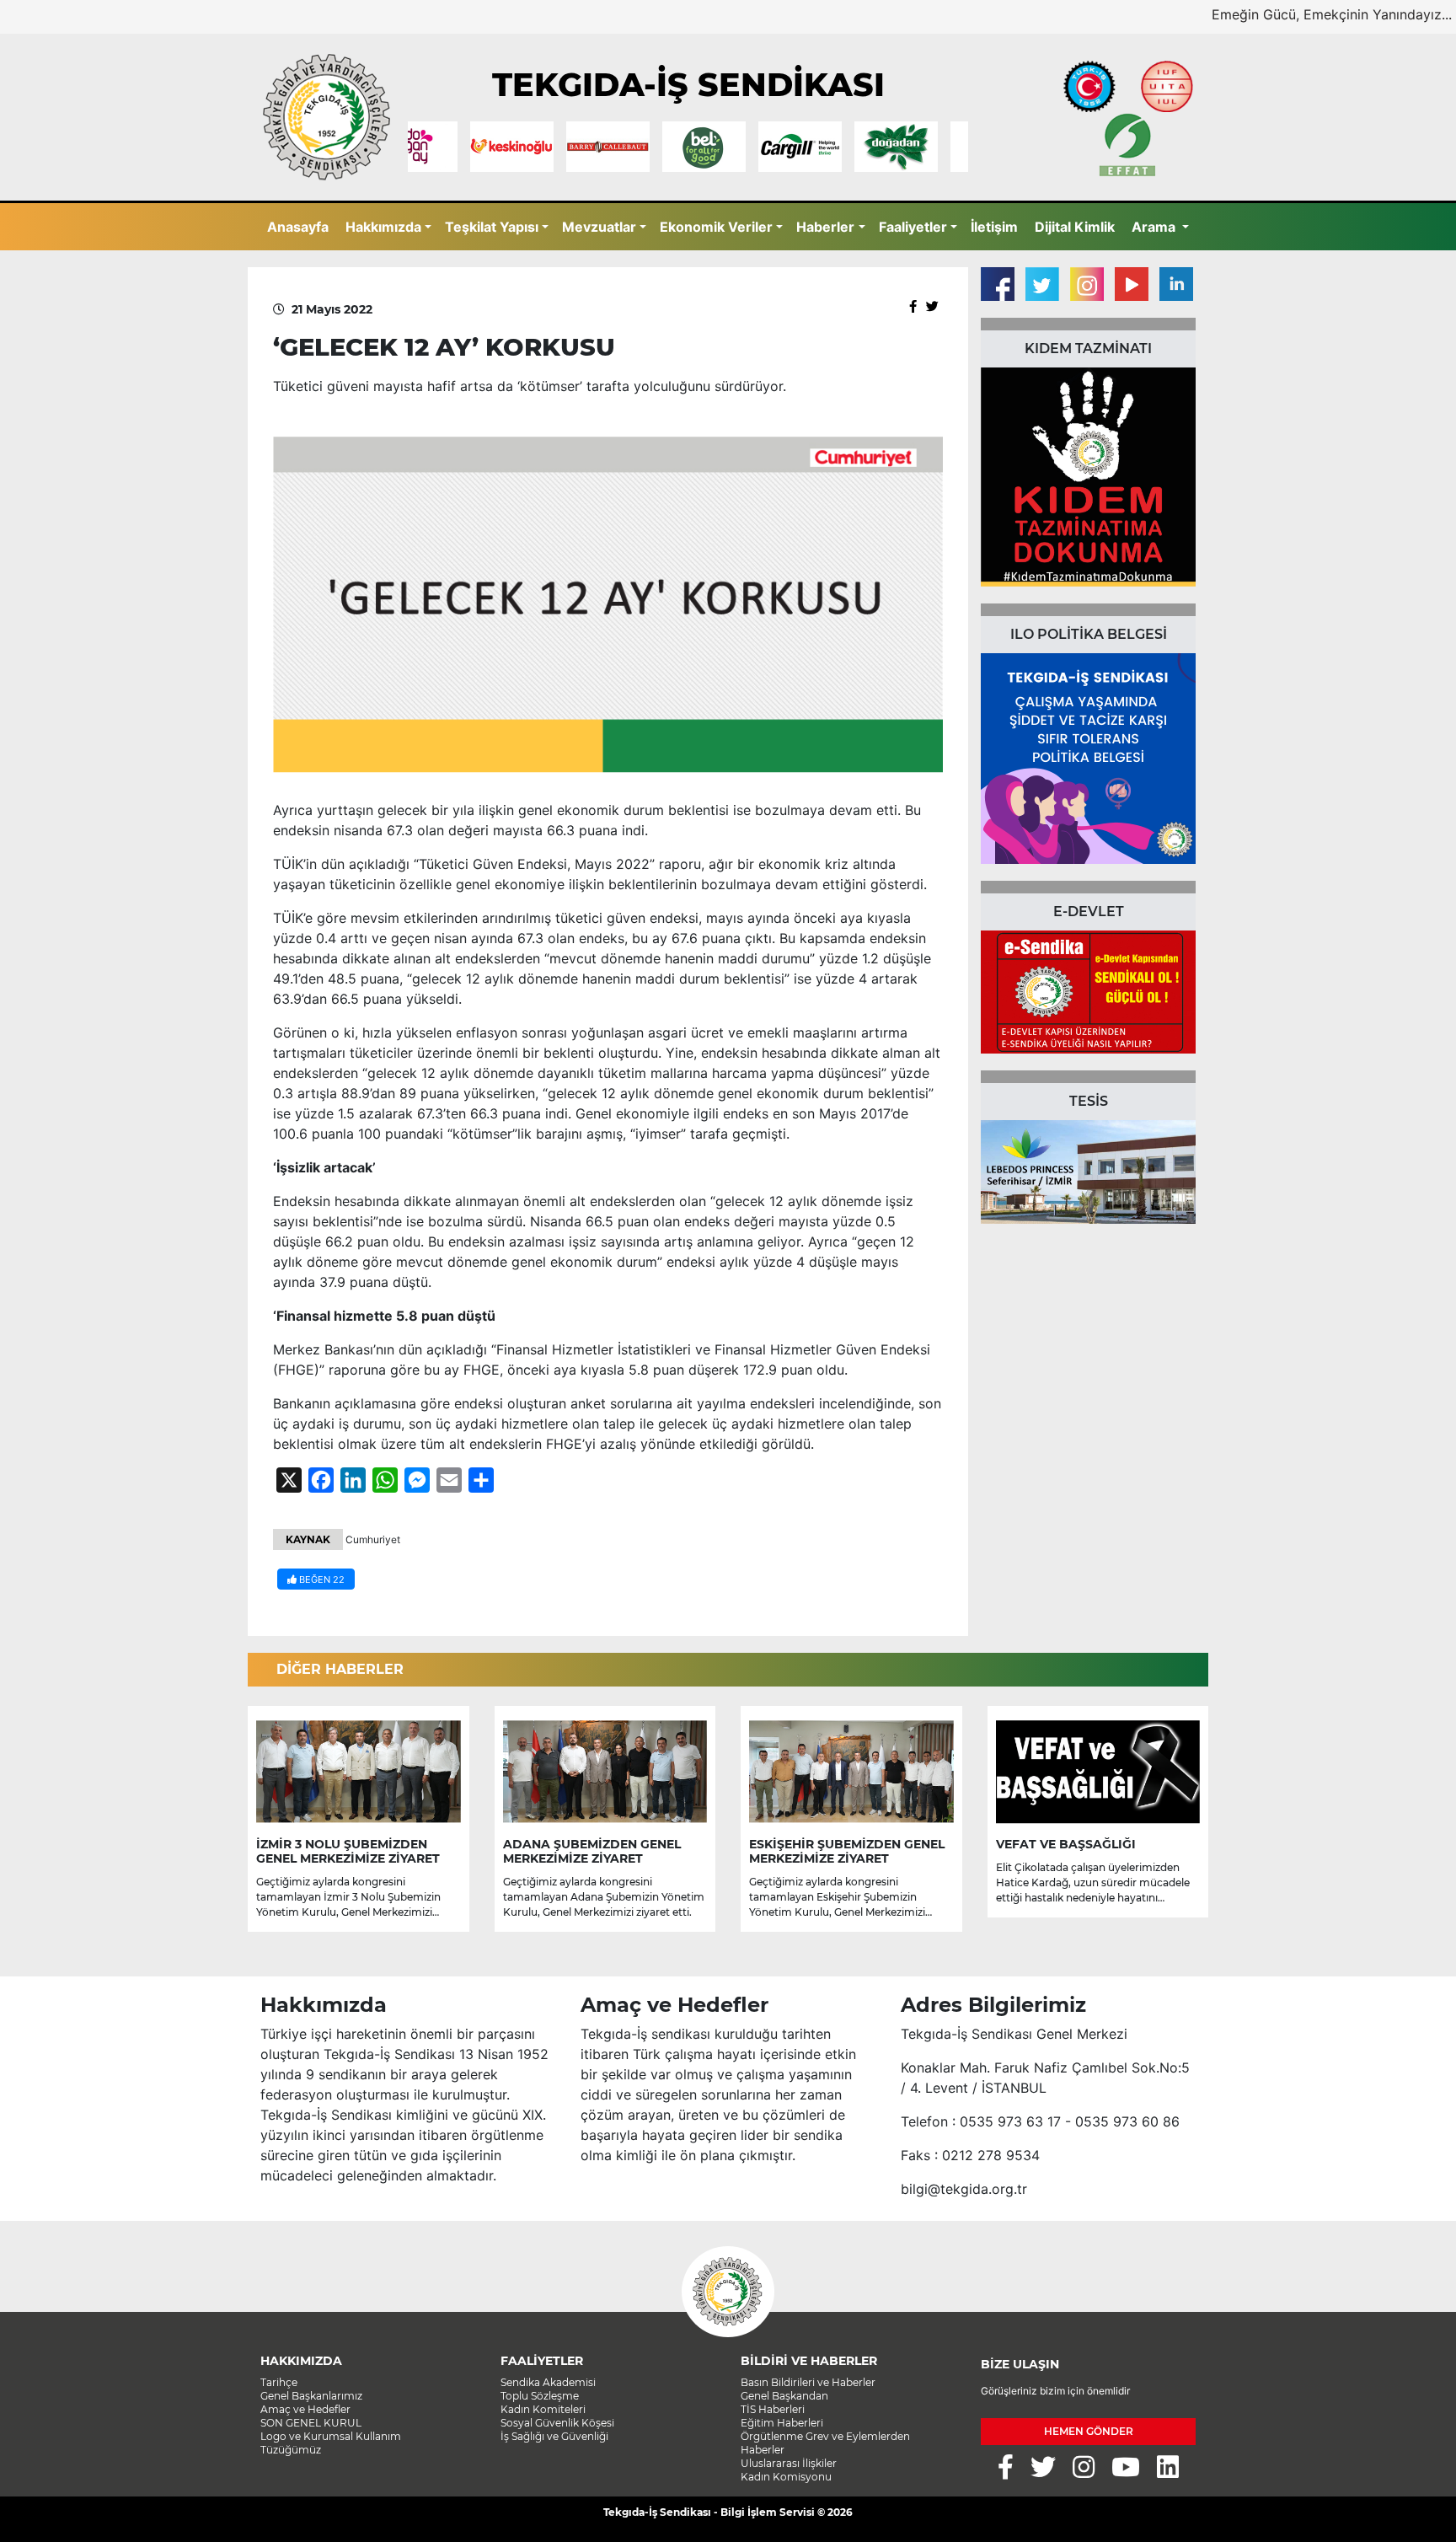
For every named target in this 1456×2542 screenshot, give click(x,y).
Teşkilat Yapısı (492, 227)
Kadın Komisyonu (786, 2477)
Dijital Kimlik (1075, 227)
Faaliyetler (913, 227)
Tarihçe (279, 2382)
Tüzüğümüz (291, 2450)
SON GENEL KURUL (311, 2423)
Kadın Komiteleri (543, 2409)
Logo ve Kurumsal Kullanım (331, 2436)
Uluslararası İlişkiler (789, 2463)
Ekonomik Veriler (716, 227)
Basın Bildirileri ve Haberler (808, 2382)
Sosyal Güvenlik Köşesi (557, 2423)
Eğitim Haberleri (782, 2423)
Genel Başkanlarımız (311, 2396)
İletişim (994, 227)
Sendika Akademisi (548, 2382)
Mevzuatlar (599, 227)
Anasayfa (298, 227)
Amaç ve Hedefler (305, 2409)
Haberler (825, 227)
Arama (1155, 227)
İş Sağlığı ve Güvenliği (554, 2436)
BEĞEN (321, 1579)
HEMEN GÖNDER (1089, 2431)
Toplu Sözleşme (540, 2396)
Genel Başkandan (784, 2396)
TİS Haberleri (773, 2409)
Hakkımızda (383, 227)
